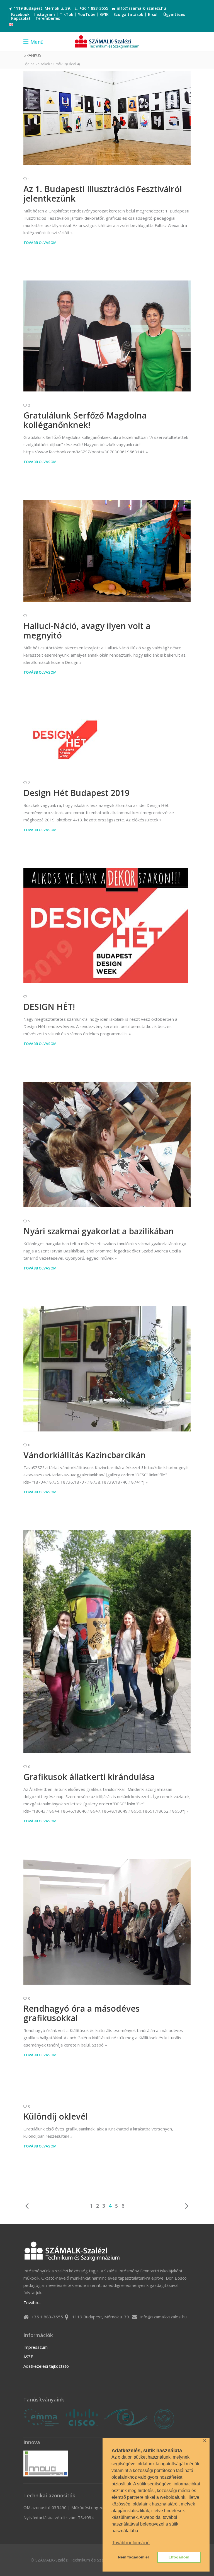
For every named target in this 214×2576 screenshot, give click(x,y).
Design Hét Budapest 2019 (76, 793)
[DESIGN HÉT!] (106, 926)
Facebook (20, 14)
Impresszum (36, 2347)
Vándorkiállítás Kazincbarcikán (85, 1455)
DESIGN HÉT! (49, 1007)
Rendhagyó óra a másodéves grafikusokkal (82, 2013)
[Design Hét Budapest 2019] (65, 740)
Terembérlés (48, 18)
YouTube (87, 14)
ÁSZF (28, 2357)
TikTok (66, 14)
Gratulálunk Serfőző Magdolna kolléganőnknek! (85, 420)
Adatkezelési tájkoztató (46, 2366)
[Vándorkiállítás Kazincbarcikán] (107, 1369)
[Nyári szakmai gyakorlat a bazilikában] (107, 1145)
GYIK (104, 14)
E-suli (153, 14)
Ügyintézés (174, 14)
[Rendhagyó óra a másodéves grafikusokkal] (107, 1922)
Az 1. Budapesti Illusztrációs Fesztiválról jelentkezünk (103, 194)
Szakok (44, 64)
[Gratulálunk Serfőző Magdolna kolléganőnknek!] (107, 336)
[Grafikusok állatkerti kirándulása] (107, 1642)
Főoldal (29, 64)
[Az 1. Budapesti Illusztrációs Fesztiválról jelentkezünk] (107, 118)
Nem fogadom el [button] (133, 2557)
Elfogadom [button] (179, 2557)
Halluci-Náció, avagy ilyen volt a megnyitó (87, 631)
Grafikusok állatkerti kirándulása (89, 1777)
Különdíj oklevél (56, 2116)
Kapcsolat (21, 18)
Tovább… (32, 2302)
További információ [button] (131, 2543)
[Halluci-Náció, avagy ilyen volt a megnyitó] (107, 551)
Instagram (45, 14)
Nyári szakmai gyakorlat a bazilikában (99, 1231)
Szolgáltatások (128, 14)
